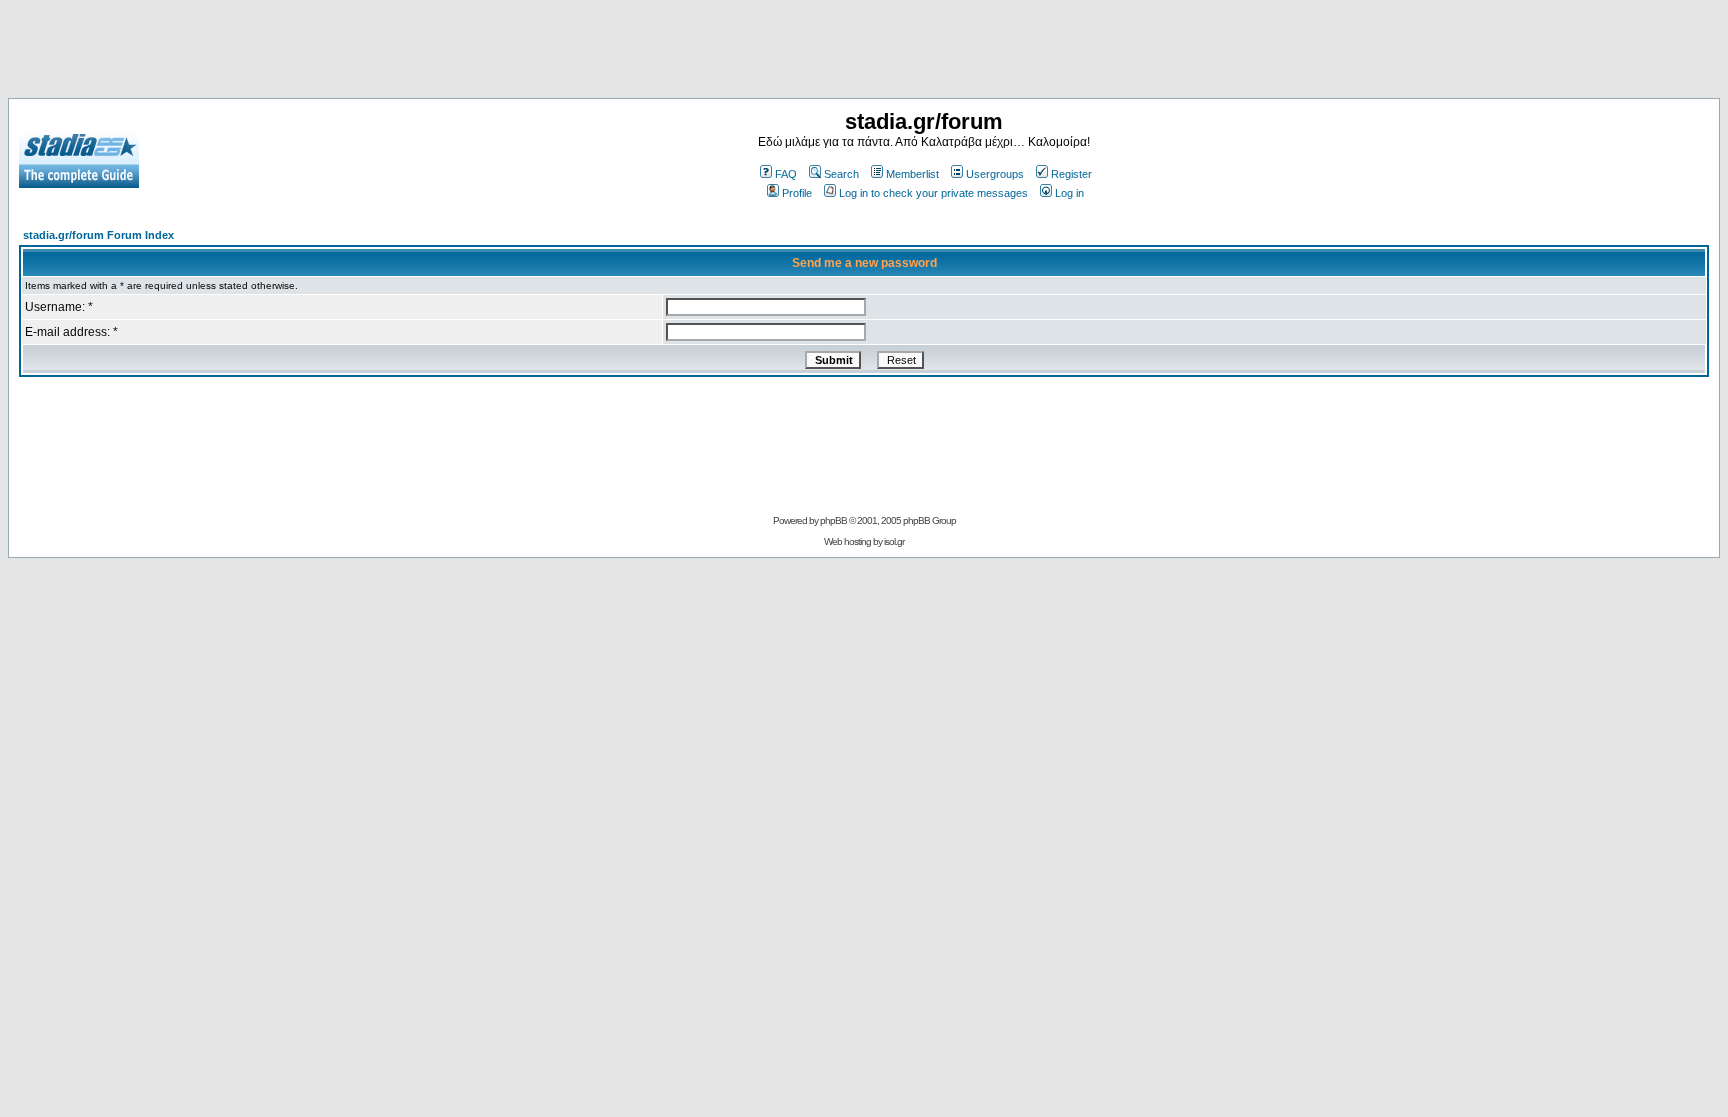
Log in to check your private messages (933, 193)
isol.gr (894, 541)
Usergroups (995, 174)
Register (1071, 174)
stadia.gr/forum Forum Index (98, 235)
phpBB (833, 520)
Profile (797, 193)
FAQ (786, 174)
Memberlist (912, 174)
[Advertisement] (864, 53)
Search (841, 174)
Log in (1069, 193)
